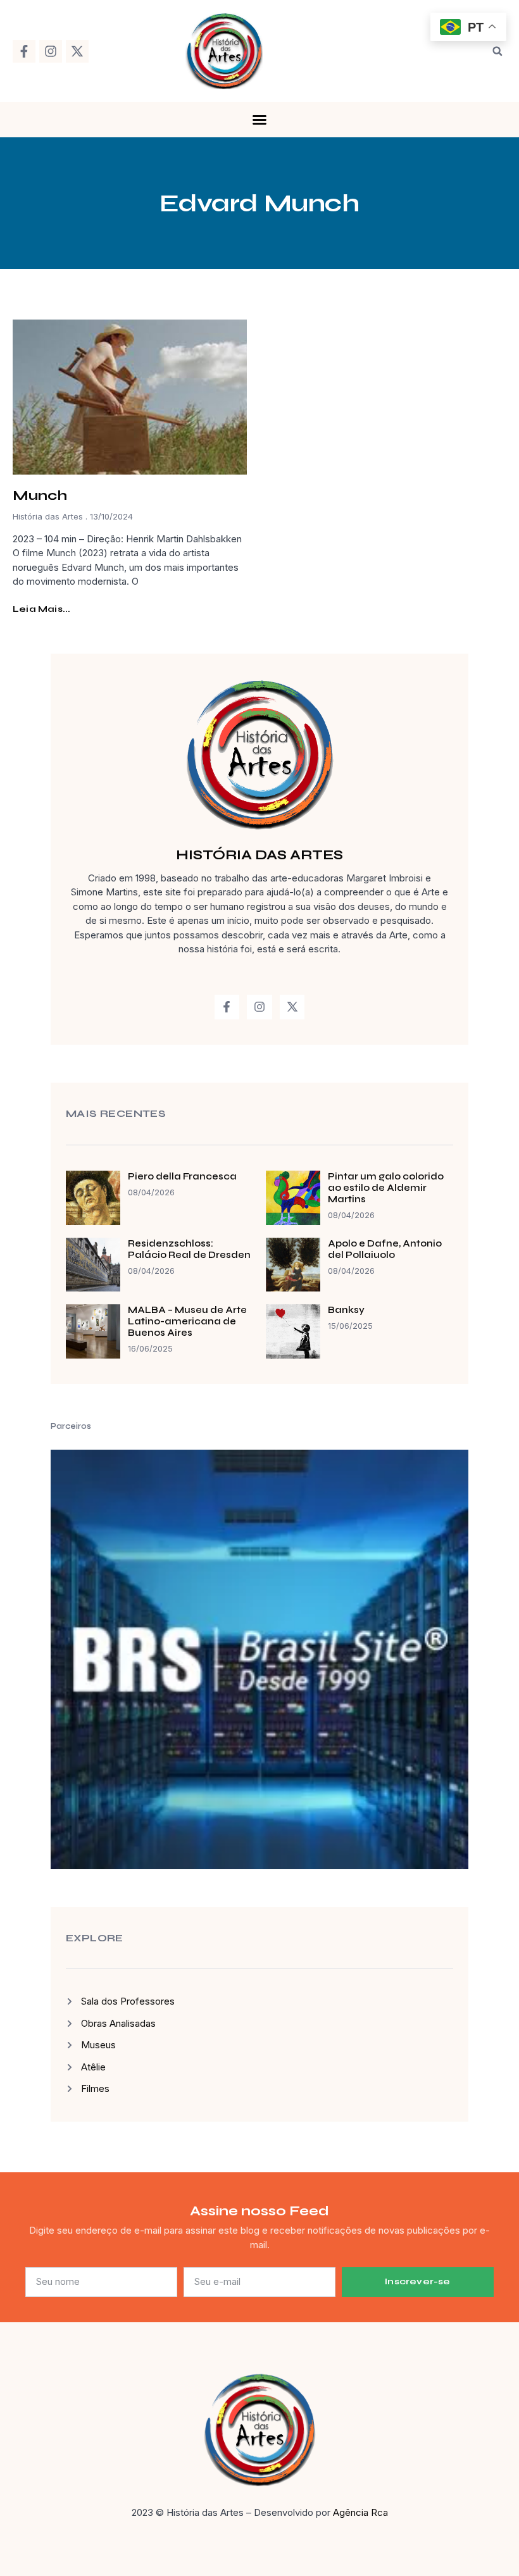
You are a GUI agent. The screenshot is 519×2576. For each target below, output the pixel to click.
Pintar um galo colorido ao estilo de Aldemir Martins (386, 1188)
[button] (497, 51)
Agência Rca (360, 2512)
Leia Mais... (41, 609)
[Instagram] (51, 51)
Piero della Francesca (182, 1176)
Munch (40, 495)
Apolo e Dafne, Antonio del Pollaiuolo (385, 1249)
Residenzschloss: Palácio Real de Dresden (189, 1249)
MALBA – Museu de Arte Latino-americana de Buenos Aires (187, 1321)
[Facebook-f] (24, 51)
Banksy (346, 1310)
